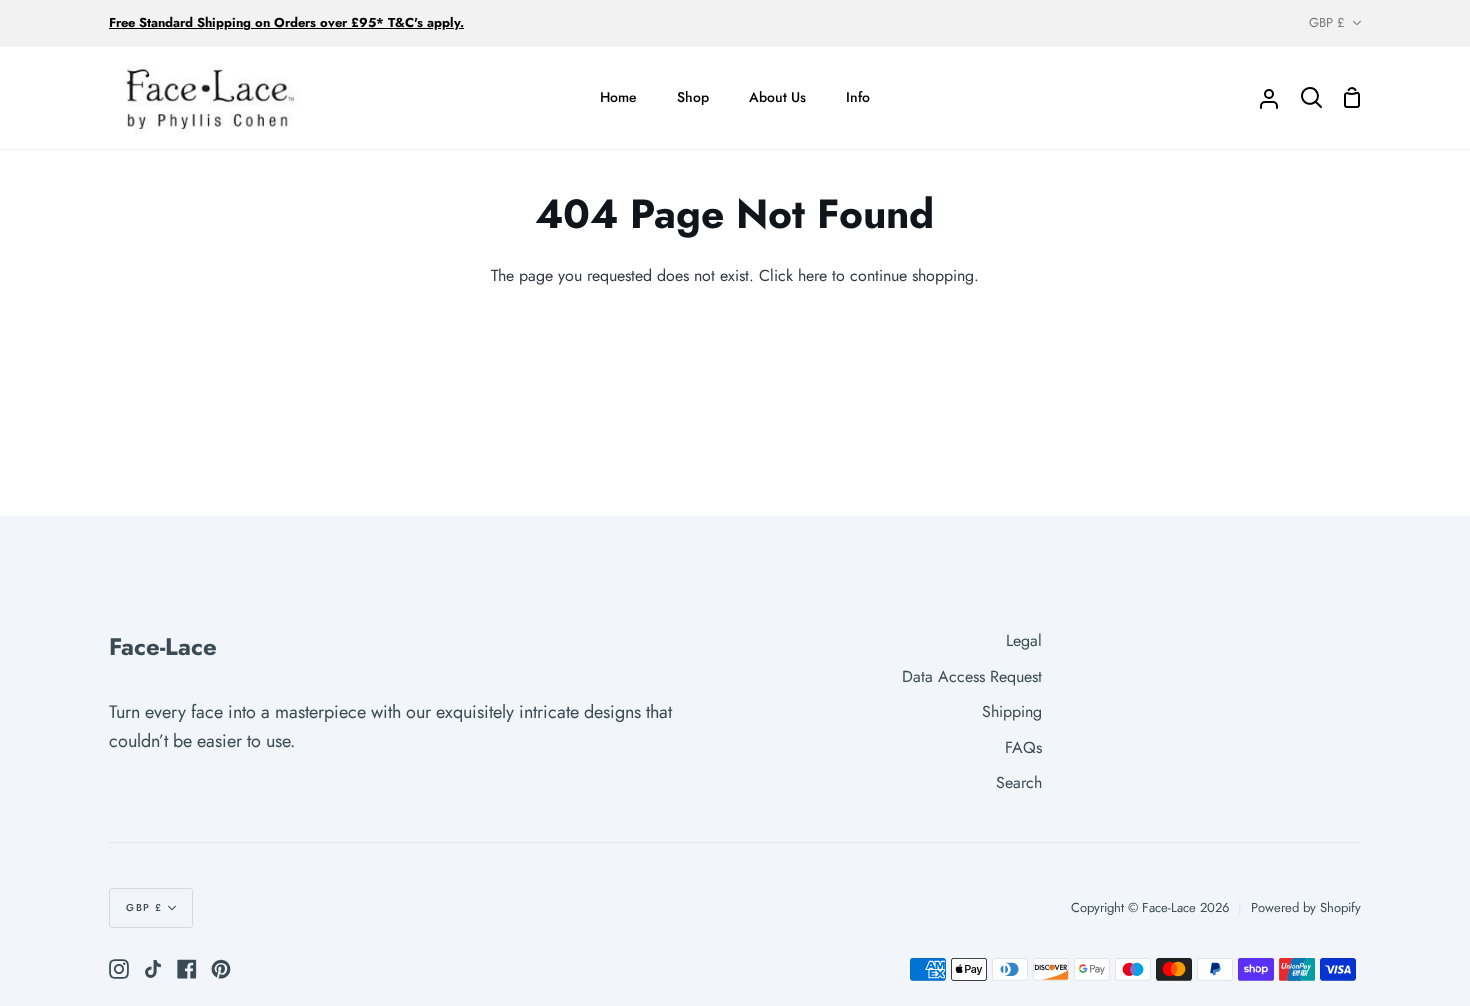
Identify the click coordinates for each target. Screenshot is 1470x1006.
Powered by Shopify (1306, 907)
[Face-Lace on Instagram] (119, 969)
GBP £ (1327, 22)
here (812, 275)
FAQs (1023, 747)
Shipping (1012, 711)
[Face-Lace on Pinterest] (221, 969)
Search (1019, 782)
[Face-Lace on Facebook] (187, 969)
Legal (1024, 640)
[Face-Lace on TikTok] (153, 969)
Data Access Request (972, 676)
